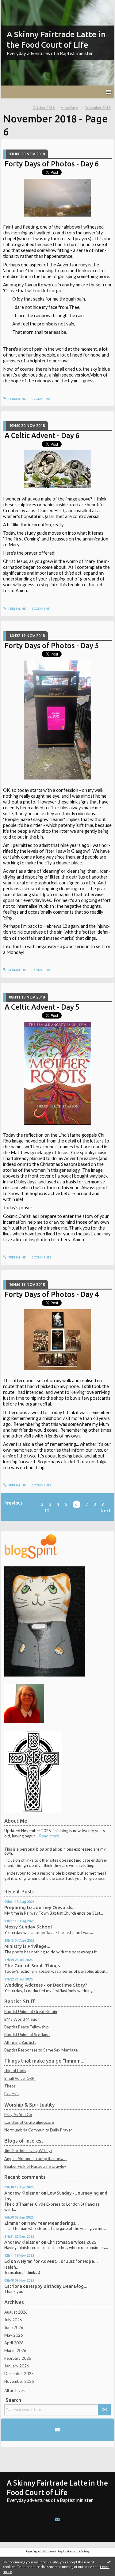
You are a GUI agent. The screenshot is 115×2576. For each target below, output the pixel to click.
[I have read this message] (109, 2562)
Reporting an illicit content (41, 2551)
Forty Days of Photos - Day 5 (52, 645)
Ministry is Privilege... (27, 1946)
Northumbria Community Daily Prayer (38, 2130)
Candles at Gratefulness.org (29, 2122)
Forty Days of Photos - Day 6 (52, 164)
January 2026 (17, 2366)
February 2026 (18, 2358)
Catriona (13, 2286)
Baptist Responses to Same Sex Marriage (41, 2050)
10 (47, 1511)
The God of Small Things (32, 1966)
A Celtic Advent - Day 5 (42, 1007)
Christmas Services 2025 (72, 2242)
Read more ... (51, 1836)
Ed (7, 2261)
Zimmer (12, 2223)
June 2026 (14, 2327)
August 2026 (16, 2312)
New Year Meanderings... (53, 2223)
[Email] (57, 2430)
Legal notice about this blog (73, 2551)
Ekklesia (11, 2094)
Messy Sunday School (28, 1927)
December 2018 (98, 108)
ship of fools (15, 2071)
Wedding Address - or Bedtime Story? (46, 1985)
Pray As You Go (18, 2115)
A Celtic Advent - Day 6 (42, 435)
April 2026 (14, 2343)
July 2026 (13, 2320)
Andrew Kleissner (22, 2193)
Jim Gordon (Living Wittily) (28, 2151)
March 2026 (15, 2351)
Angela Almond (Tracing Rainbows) (35, 2159)
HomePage (69, 108)
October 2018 (44, 108)
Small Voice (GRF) (20, 2078)
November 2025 (19, 2381)
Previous (13, 1503)
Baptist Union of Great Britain (31, 2012)
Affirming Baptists (20, 2042)
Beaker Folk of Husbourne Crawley (35, 2166)
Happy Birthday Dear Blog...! (59, 2286)
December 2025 (19, 2374)
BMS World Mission (22, 2019)
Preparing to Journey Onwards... (40, 1907)
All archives (14, 2391)
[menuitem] (46, 108)
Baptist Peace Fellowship (27, 2027)
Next (106, 1511)
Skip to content (16, 4)
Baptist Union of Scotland (27, 2035)
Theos (10, 2086)
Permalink (17, 399)
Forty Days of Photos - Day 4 (52, 1294)
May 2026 (14, 2335)
